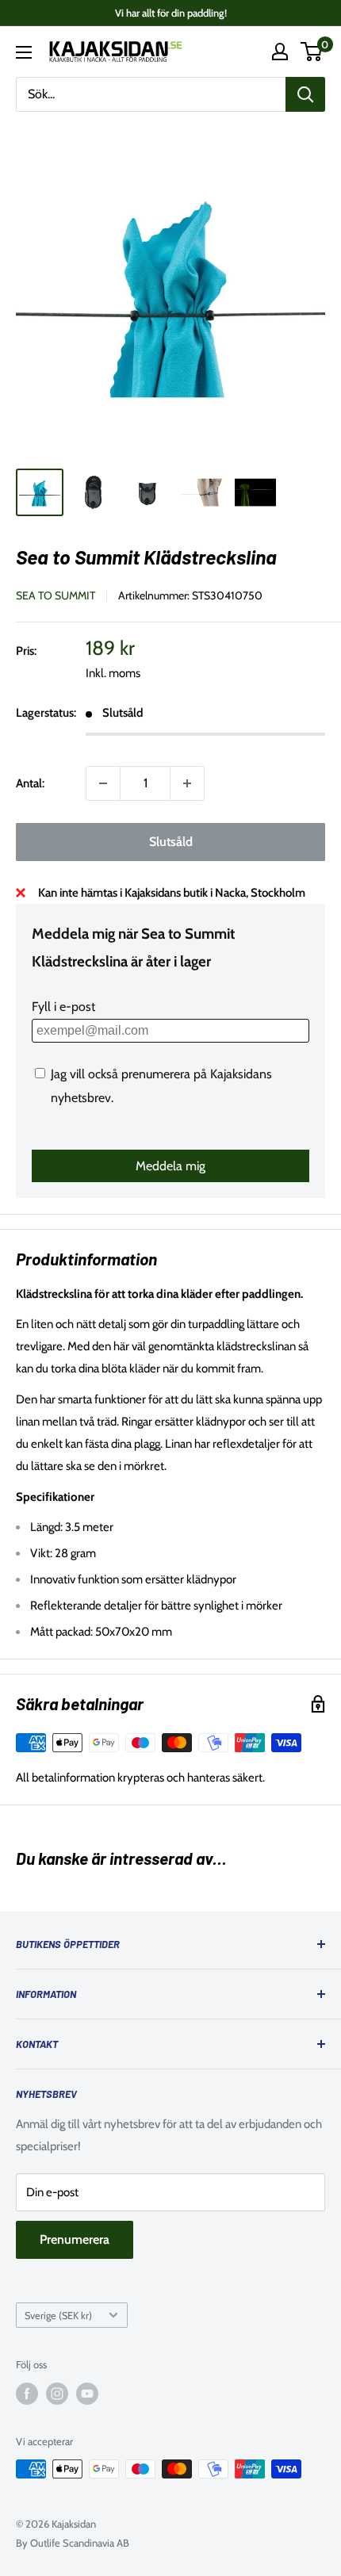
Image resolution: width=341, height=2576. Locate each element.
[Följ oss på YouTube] (87, 2394)
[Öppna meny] (24, 52)
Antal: (30, 783)
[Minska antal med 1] (103, 783)
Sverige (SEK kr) (58, 2316)
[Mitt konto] (280, 52)
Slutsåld (171, 842)
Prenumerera (75, 2239)
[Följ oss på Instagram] (57, 2394)
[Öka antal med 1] (187, 783)
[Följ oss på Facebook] (27, 2394)
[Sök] (305, 94)
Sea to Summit (56, 595)
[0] (312, 52)
